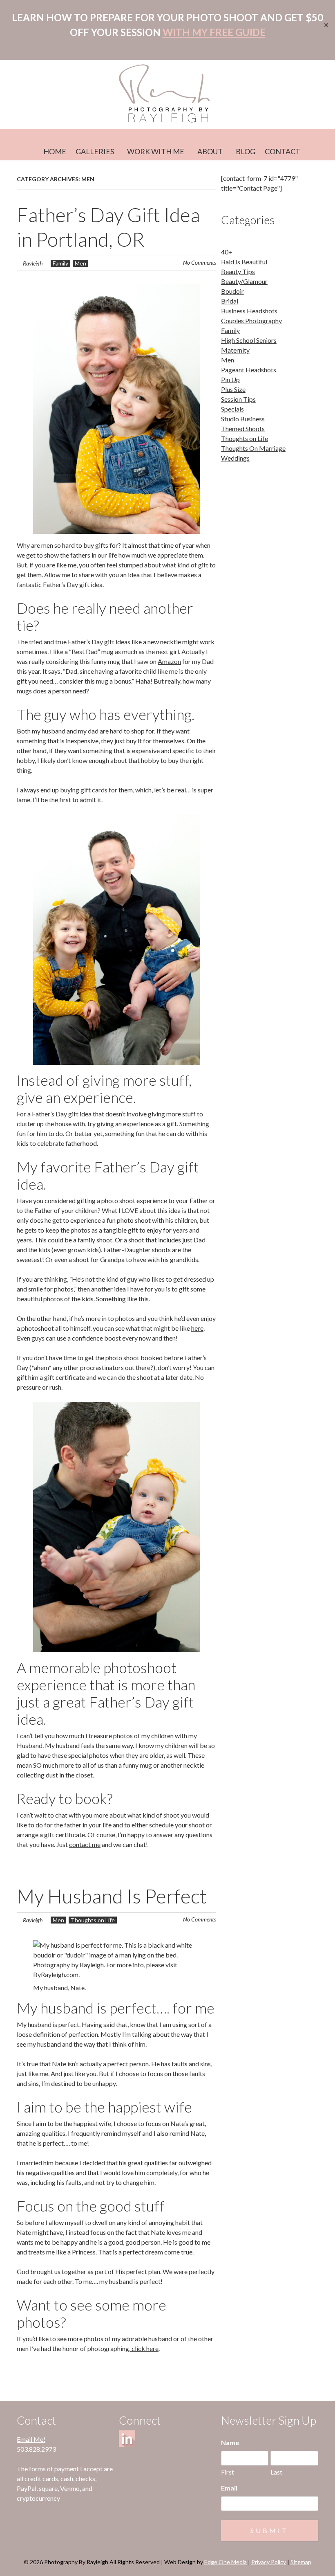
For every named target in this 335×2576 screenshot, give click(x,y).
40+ (227, 252)
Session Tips (238, 399)
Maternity (235, 350)
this (144, 1299)
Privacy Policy (269, 2562)
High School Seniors (249, 340)
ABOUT (210, 151)
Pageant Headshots (249, 370)
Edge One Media (226, 2562)
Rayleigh (33, 263)
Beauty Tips (238, 271)
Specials (232, 409)
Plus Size (233, 389)
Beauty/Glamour (244, 281)
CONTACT (283, 151)
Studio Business (243, 419)
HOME (55, 151)
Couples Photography (251, 321)
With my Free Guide (214, 32)
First (228, 2472)
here (197, 1328)
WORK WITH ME (156, 151)
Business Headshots (249, 311)
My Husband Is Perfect (112, 1896)
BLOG (246, 151)
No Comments (200, 262)
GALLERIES (95, 151)
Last (276, 2472)
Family (60, 263)
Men (80, 263)
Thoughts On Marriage (253, 448)
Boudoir (232, 291)
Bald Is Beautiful (244, 262)
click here (144, 2348)
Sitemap (301, 2562)
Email (229, 2488)
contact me (85, 1844)
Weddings (235, 458)
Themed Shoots (243, 429)
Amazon (169, 661)
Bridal (230, 301)
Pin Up (230, 379)
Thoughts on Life (93, 1920)
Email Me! (31, 2439)
